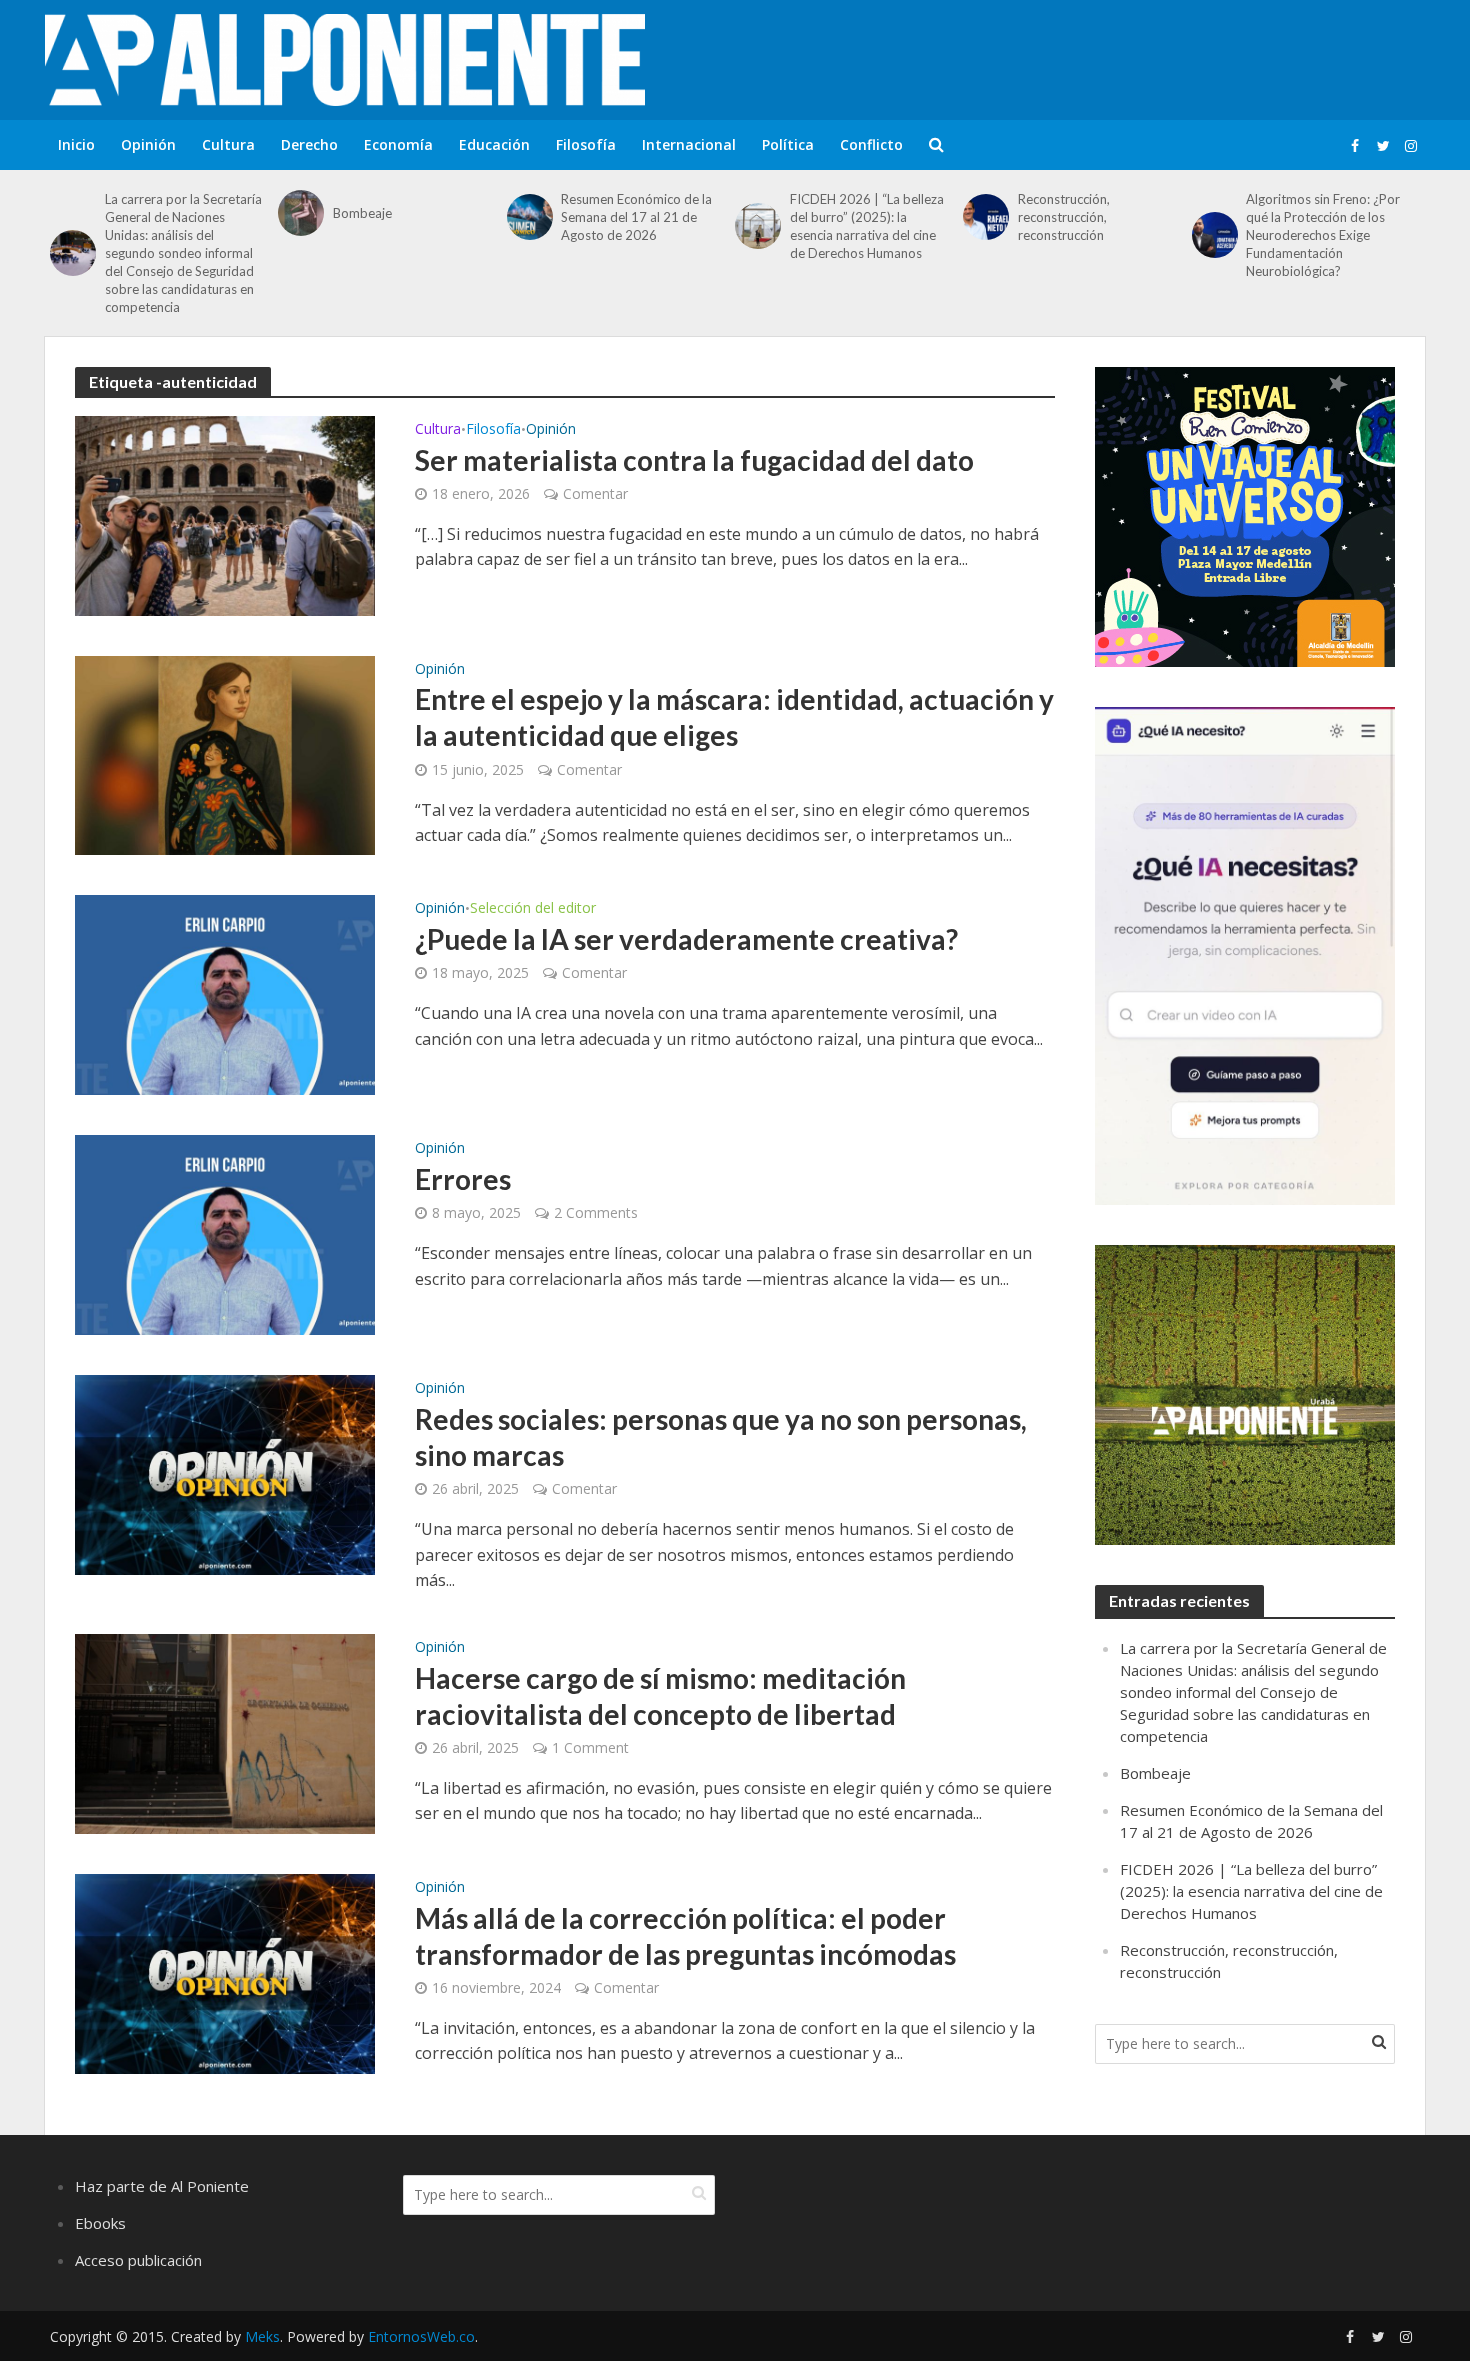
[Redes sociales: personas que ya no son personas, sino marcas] (225, 1474)
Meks (262, 2336)
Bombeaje (362, 213)
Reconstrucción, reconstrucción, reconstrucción (1064, 217)
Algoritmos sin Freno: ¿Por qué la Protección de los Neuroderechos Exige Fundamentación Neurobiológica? (1323, 235)
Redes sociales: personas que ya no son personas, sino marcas (721, 1437)
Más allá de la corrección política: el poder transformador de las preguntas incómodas (685, 1936)
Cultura (228, 144)
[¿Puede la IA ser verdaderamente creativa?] (225, 994)
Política (788, 144)
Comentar (595, 493)
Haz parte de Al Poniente (162, 2186)
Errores (463, 1179)
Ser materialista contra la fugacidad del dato (694, 460)
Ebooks (100, 2223)
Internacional (689, 144)
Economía (398, 144)
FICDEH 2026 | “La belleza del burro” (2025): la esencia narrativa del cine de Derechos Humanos (867, 226)
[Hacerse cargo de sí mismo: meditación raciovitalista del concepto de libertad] (225, 1732)
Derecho (309, 144)
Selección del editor (533, 909)
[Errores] (225, 1234)
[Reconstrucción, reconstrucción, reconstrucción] (985, 217)
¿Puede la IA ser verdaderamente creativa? (686, 939)
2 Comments (596, 1212)
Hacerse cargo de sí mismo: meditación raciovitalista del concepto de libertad (660, 1696)
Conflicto (871, 144)
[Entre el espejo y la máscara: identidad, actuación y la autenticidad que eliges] (225, 754)
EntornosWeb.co (421, 2336)
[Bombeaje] (300, 213)
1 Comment (590, 1747)
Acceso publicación (138, 2260)
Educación (494, 144)
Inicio (76, 144)
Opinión (148, 144)
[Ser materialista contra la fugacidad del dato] (225, 514)
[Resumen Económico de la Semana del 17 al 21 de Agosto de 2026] (529, 217)
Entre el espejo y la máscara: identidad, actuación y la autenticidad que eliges (734, 717)
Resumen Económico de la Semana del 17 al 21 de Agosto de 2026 (636, 217)
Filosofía (586, 144)
